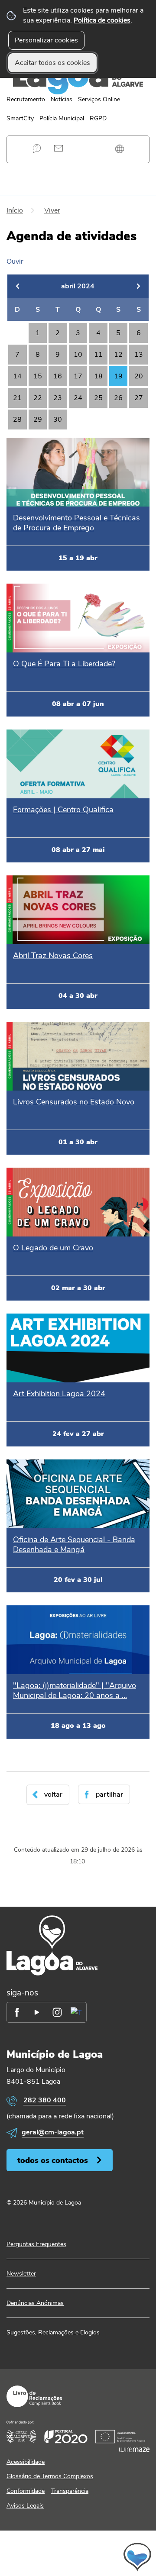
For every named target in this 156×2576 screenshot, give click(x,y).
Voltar (53, 1795)
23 (58, 398)
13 (139, 355)
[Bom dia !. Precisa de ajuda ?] (78, 2557)
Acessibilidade (26, 2462)
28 (17, 420)
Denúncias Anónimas (35, 2303)
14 (17, 376)
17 (78, 376)
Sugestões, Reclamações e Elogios (53, 2332)
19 (118, 376)
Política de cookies (102, 20)
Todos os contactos (53, 2160)
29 (38, 420)
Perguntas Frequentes (37, 148)
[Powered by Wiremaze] (134, 2450)
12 (118, 355)
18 (98, 376)
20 (139, 376)
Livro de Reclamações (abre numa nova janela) (34, 2396)
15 (38, 376)
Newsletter (21, 2274)
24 (78, 398)
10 (78, 355)
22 (38, 398)
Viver (52, 210)
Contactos (58, 148)
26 (118, 398)
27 (139, 398)
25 (98, 398)
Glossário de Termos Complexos (50, 2476)
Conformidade (26, 2491)
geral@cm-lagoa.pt (53, 2132)
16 (58, 376)
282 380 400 (45, 2100)
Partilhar (109, 1795)
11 (98, 355)
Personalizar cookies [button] (46, 40)
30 (58, 420)
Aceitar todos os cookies (52, 63)
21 (17, 398)
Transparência (70, 2491)
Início (15, 210)
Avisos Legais (25, 2506)
